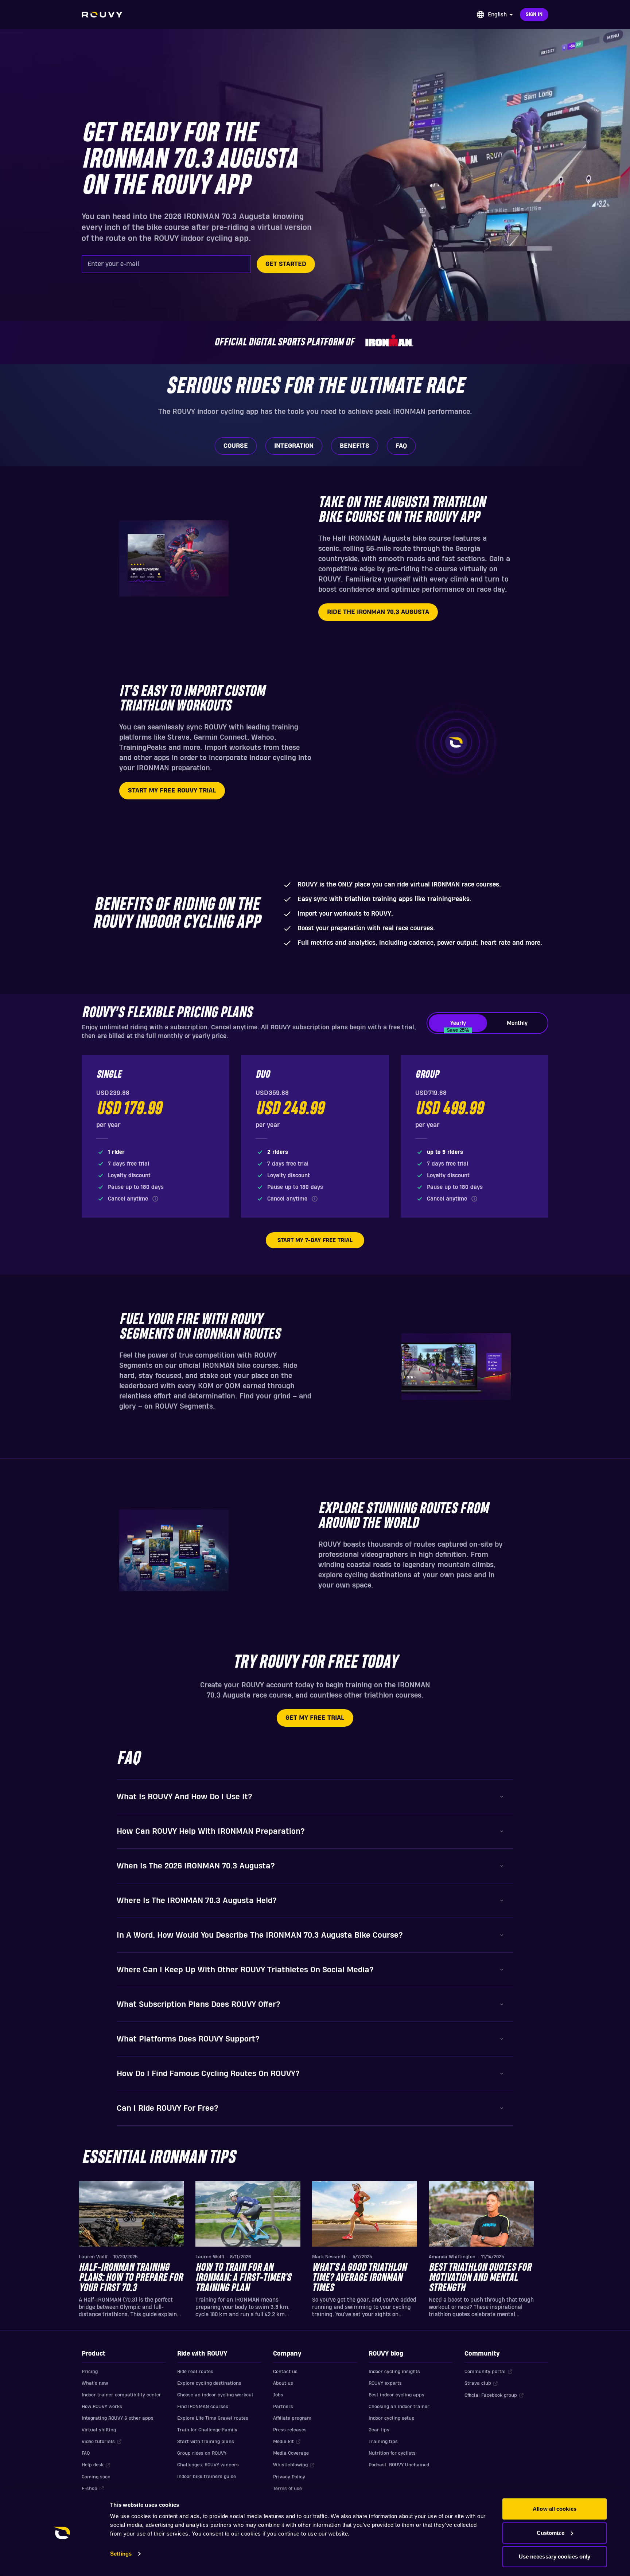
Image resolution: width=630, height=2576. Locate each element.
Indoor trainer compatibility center (121, 2395)
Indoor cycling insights (394, 2372)
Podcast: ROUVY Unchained (399, 2465)
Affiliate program (292, 2418)
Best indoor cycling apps (396, 2395)
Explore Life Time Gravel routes (213, 2418)
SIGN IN (534, 15)
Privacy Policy (289, 2477)
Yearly (458, 1026)
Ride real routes (195, 2372)
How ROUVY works (102, 2407)
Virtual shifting (99, 2430)
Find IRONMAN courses (203, 2407)
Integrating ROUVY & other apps (118, 2418)
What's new (95, 2383)
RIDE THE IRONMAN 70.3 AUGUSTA (378, 612)
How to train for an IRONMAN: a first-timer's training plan (243, 2278)
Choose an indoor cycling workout (215, 2395)
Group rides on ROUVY (202, 2453)
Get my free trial (315, 1718)
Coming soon (96, 2477)
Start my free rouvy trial (172, 790)
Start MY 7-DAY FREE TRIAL (315, 1240)
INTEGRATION (294, 446)
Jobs (278, 2395)
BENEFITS (355, 446)
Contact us (285, 2372)
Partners (283, 2407)
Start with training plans (206, 2442)
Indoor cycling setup (392, 2418)
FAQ (401, 446)
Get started (286, 264)
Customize (551, 2533)
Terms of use (287, 2489)
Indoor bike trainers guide (207, 2477)
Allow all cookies (555, 2509)
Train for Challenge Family (207, 2430)
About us (283, 2383)
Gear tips (379, 2430)
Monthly (517, 1023)
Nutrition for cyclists (392, 2453)
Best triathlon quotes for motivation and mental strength (480, 2278)
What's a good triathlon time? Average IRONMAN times (359, 2278)
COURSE (236, 446)
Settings (121, 2554)
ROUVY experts (385, 2383)
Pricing (90, 2372)
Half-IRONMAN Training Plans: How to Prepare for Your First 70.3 (131, 2278)
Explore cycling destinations (209, 2383)
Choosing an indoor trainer (399, 2407)
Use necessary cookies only (555, 2557)
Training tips (383, 2442)
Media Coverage (291, 2453)
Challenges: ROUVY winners (208, 2465)
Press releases (290, 2430)
